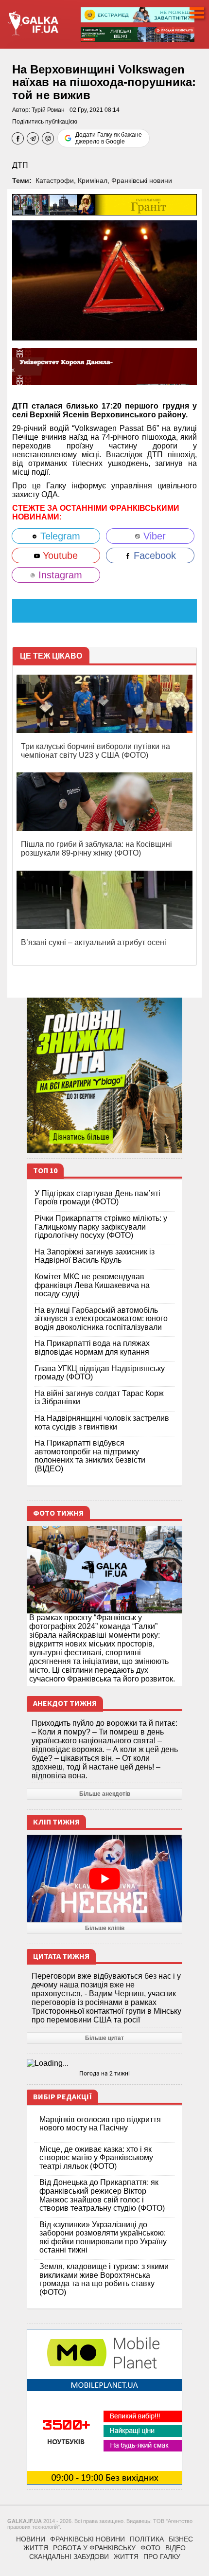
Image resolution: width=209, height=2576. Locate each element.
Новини (31, 2539)
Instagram (59, 575)
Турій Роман (48, 110)
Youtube (59, 555)
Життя (36, 2548)
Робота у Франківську (94, 2548)
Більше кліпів (105, 1928)
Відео (175, 2548)
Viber (153, 536)
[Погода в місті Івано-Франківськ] (104, 2063)
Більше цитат (104, 2038)
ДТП (20, 165)
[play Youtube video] (104, 1878)
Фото (150, 2548)
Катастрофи (55, 180)
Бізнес (181, 2539)
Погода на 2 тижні (104, 2074)
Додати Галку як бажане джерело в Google (109, 138)
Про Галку (162, 2557)
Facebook (153, 555)
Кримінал (93, 180)
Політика (147, 2539)
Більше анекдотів (105, 1794)
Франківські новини (142, 180)
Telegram (59, 536)
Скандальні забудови (69, 2557)
